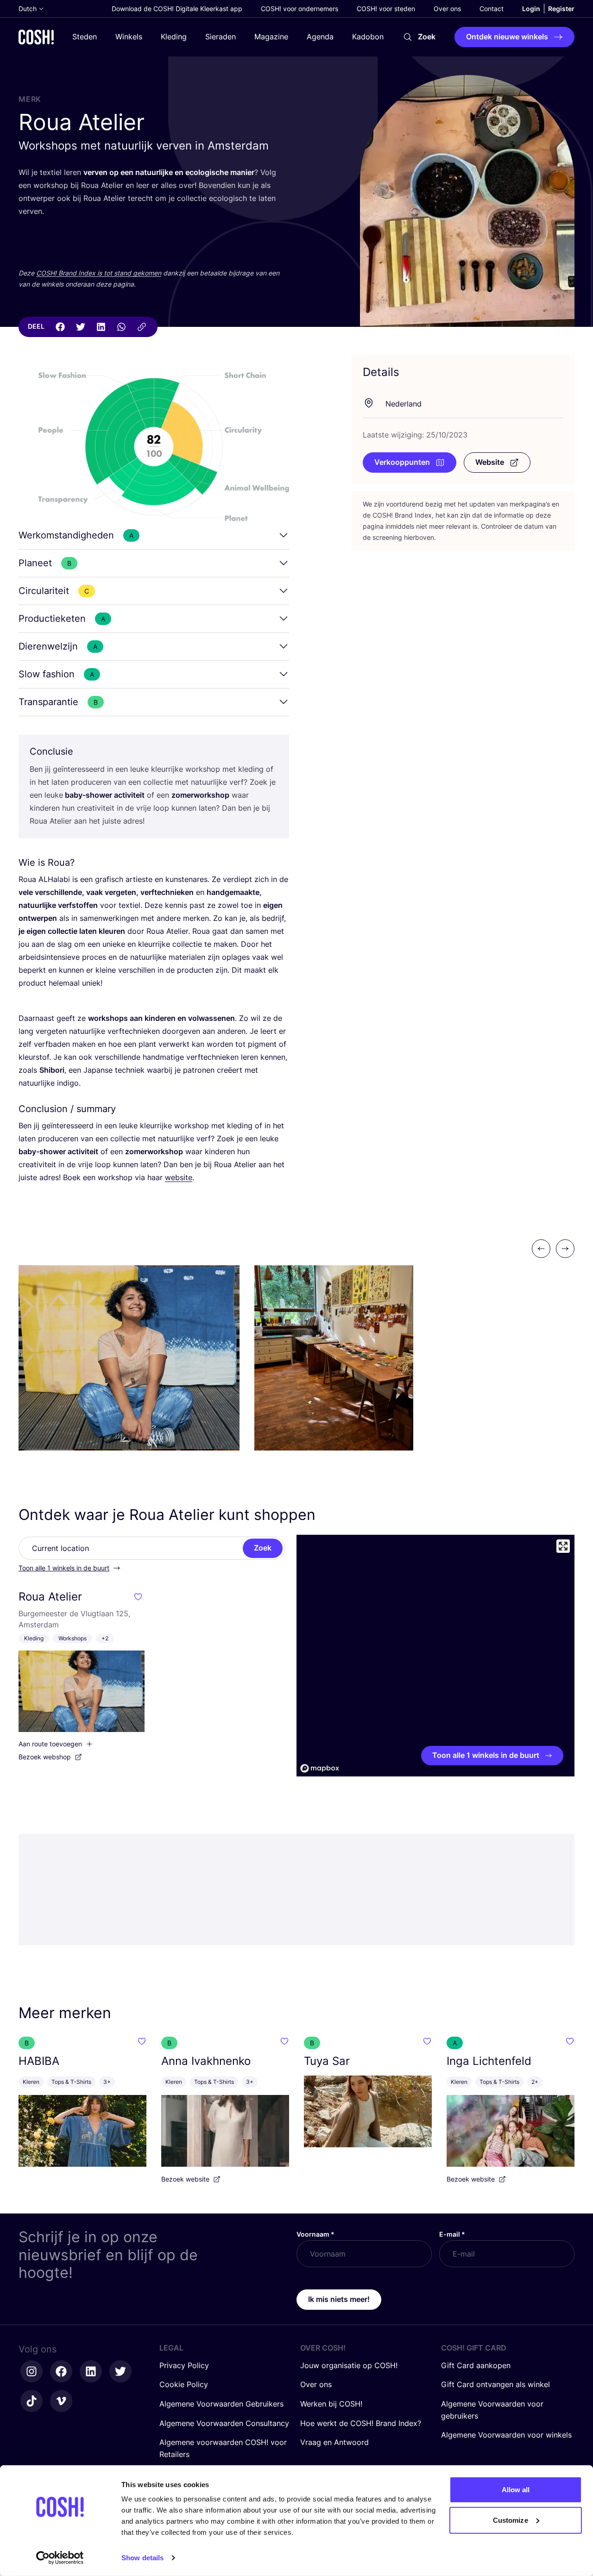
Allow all (516, 2490)
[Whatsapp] (121, 327)
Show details (142, 2558)
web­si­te (179, 1177)
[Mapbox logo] (320, 1768)
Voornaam (315, 2234)
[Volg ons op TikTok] (32, 2401)
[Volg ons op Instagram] (32, 2371)
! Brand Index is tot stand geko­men (99, 273)
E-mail (452, 2234)
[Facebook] (60, 327)
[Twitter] (81, 327)
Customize (511, 2520)
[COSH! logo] (36, 37)
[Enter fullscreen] (563, 1546)
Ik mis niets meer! (339, 2299)
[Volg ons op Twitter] (120, 2371)
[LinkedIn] (101, 327)
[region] (435, 1656)
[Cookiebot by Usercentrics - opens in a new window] (60, 2558)
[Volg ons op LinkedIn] (91, 2371)
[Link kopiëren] (142, 327)
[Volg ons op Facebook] (61, 2371)
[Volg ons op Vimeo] (61, 2401)
